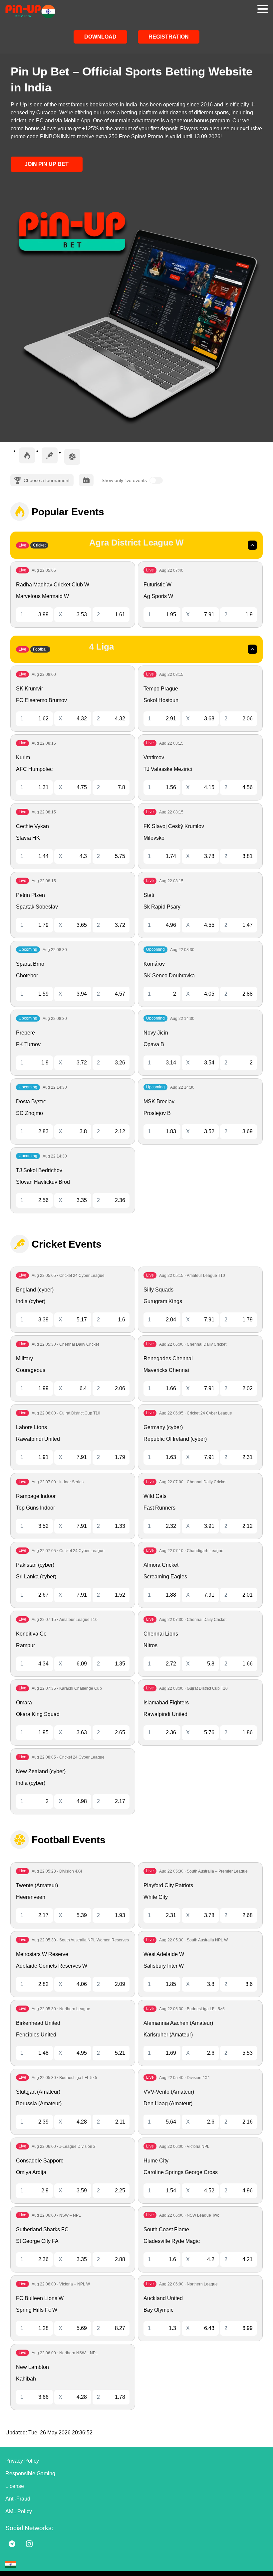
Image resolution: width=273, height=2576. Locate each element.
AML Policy (19, 2511)
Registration (169, 37)
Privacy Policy (22, 2461)
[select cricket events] (50, 455)
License (15, 2486)
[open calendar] (86, 480)
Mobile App (77, 121)
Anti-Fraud (18, 2499)
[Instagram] (29, 2544)
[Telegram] (12, 2544)
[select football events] (72, 457)
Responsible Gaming (30, 2473)
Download (100, 37)
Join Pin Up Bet (47, 164)
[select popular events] (27, 455)
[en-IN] (11, 2564)
